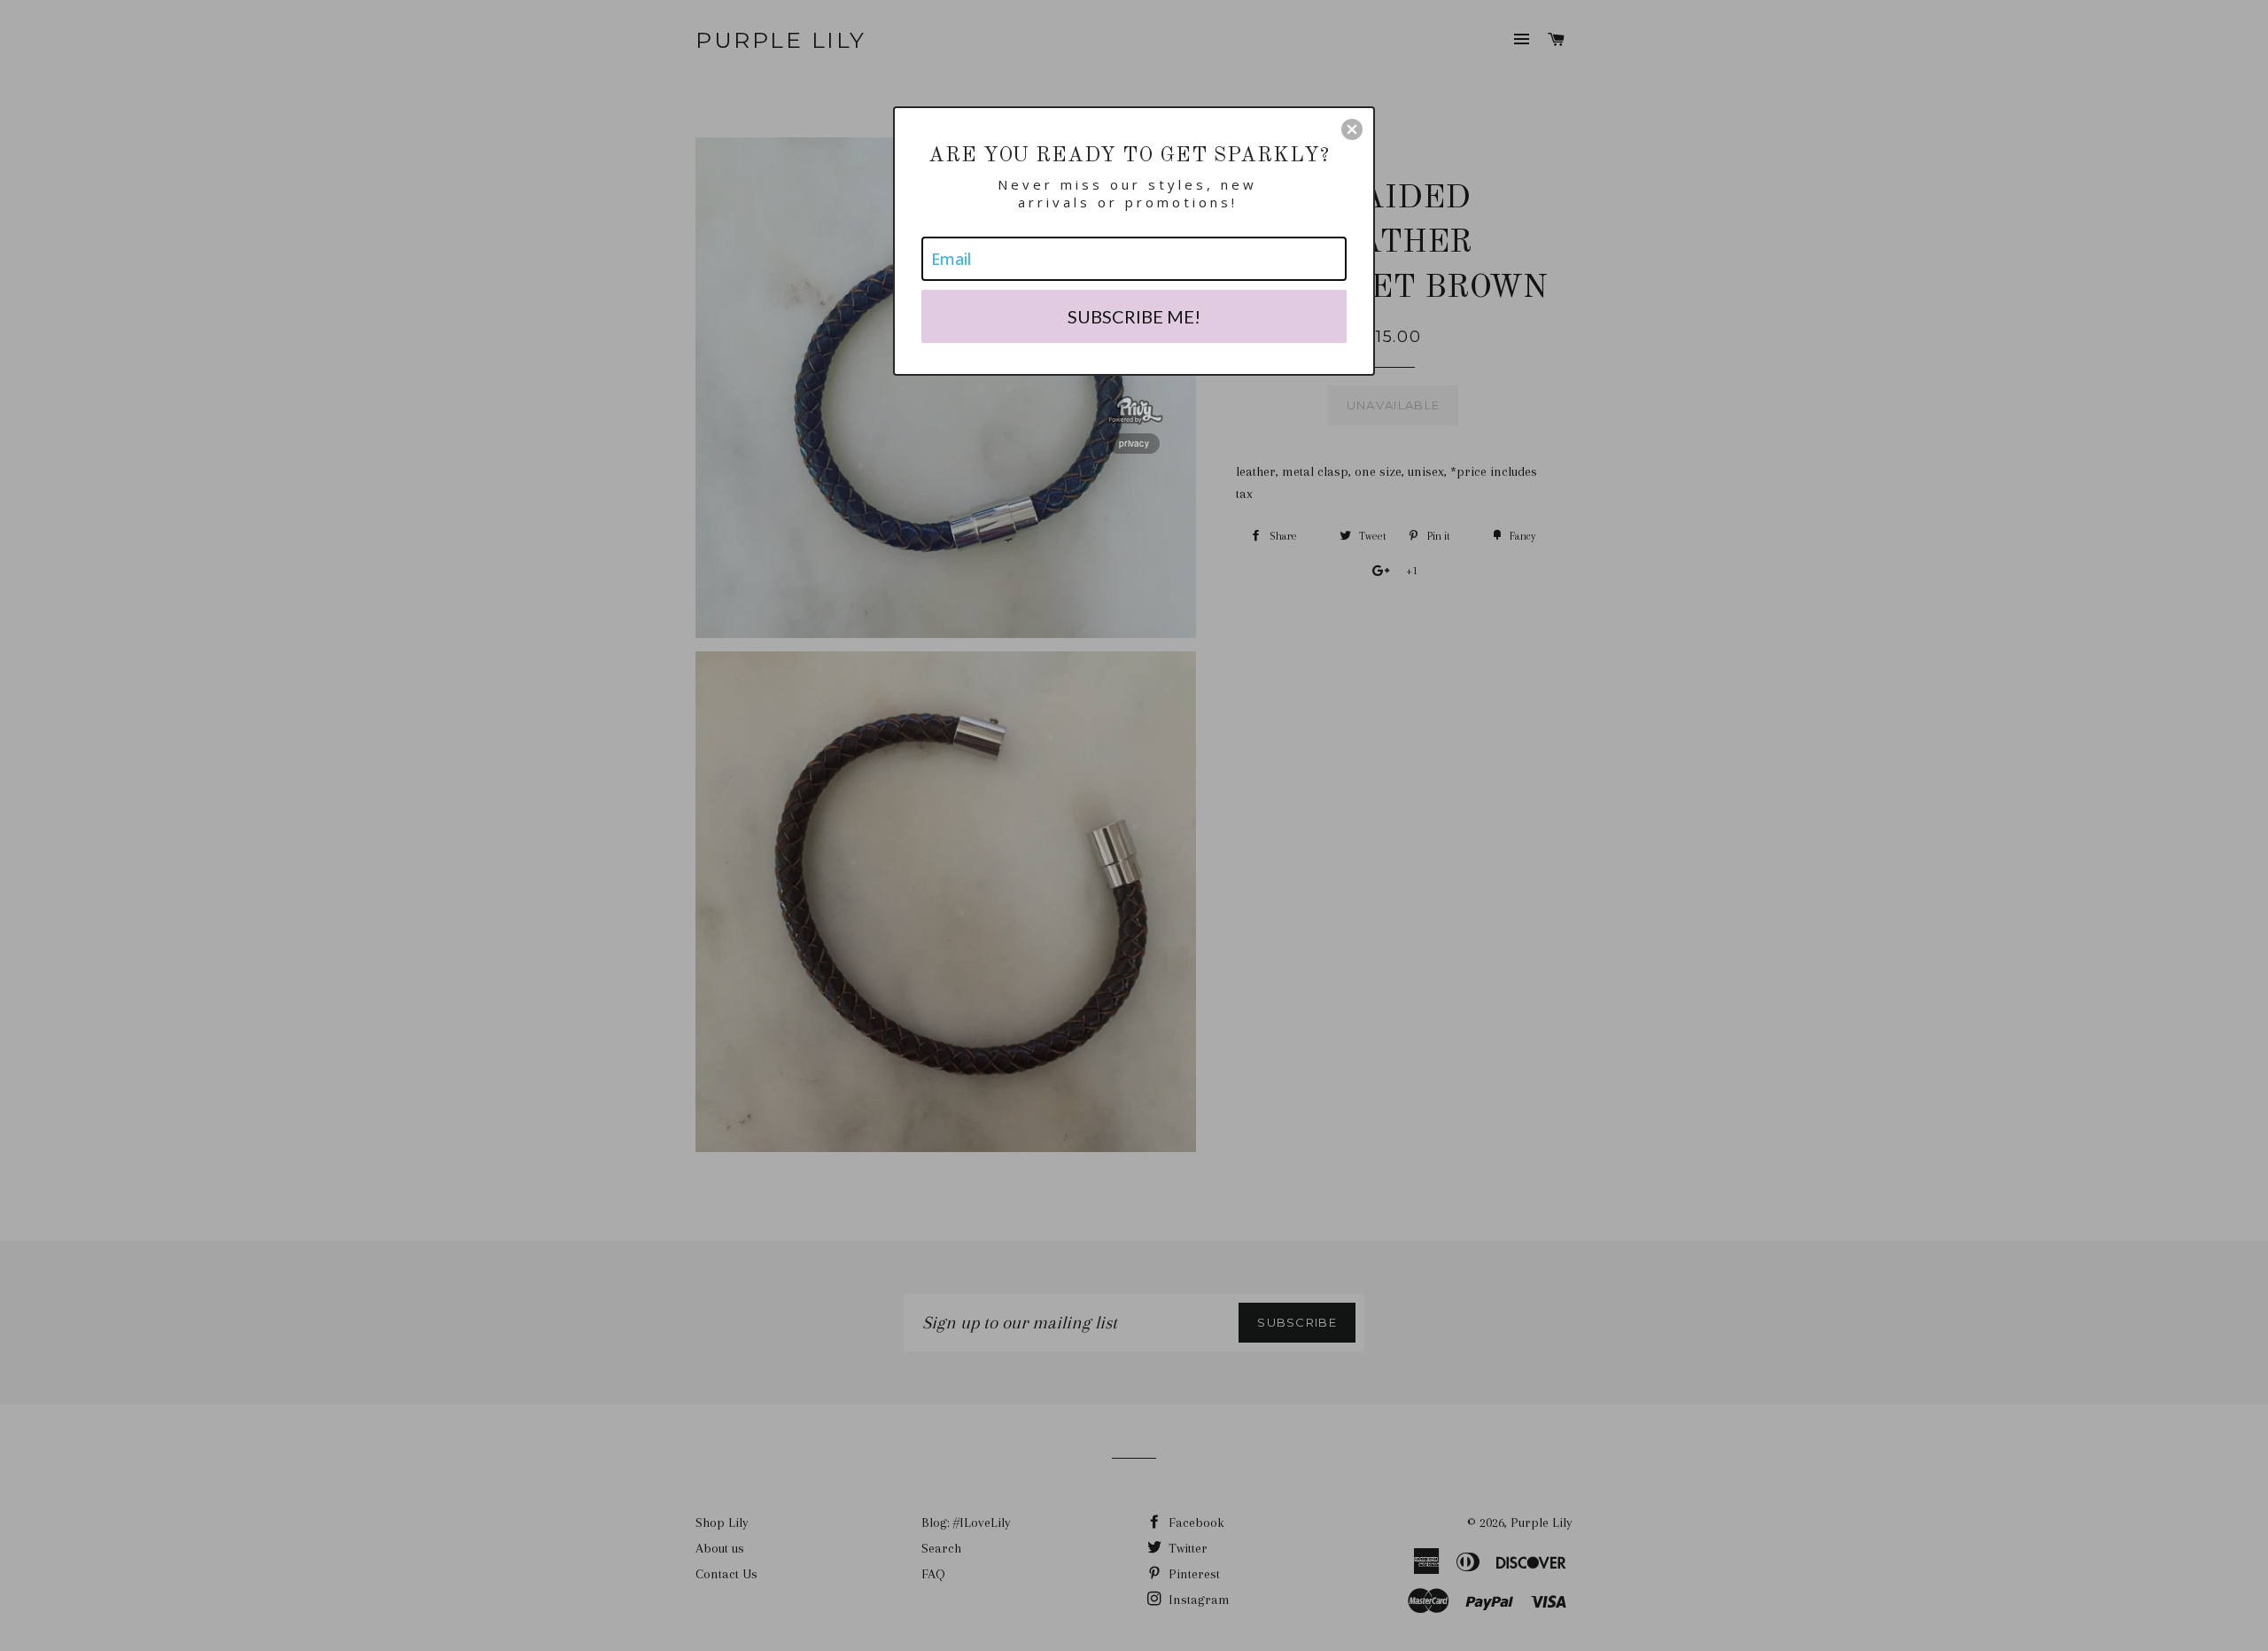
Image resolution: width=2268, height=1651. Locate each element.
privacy (1134, 443)
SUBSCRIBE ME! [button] (1134, 316)
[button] (1352, 129)
